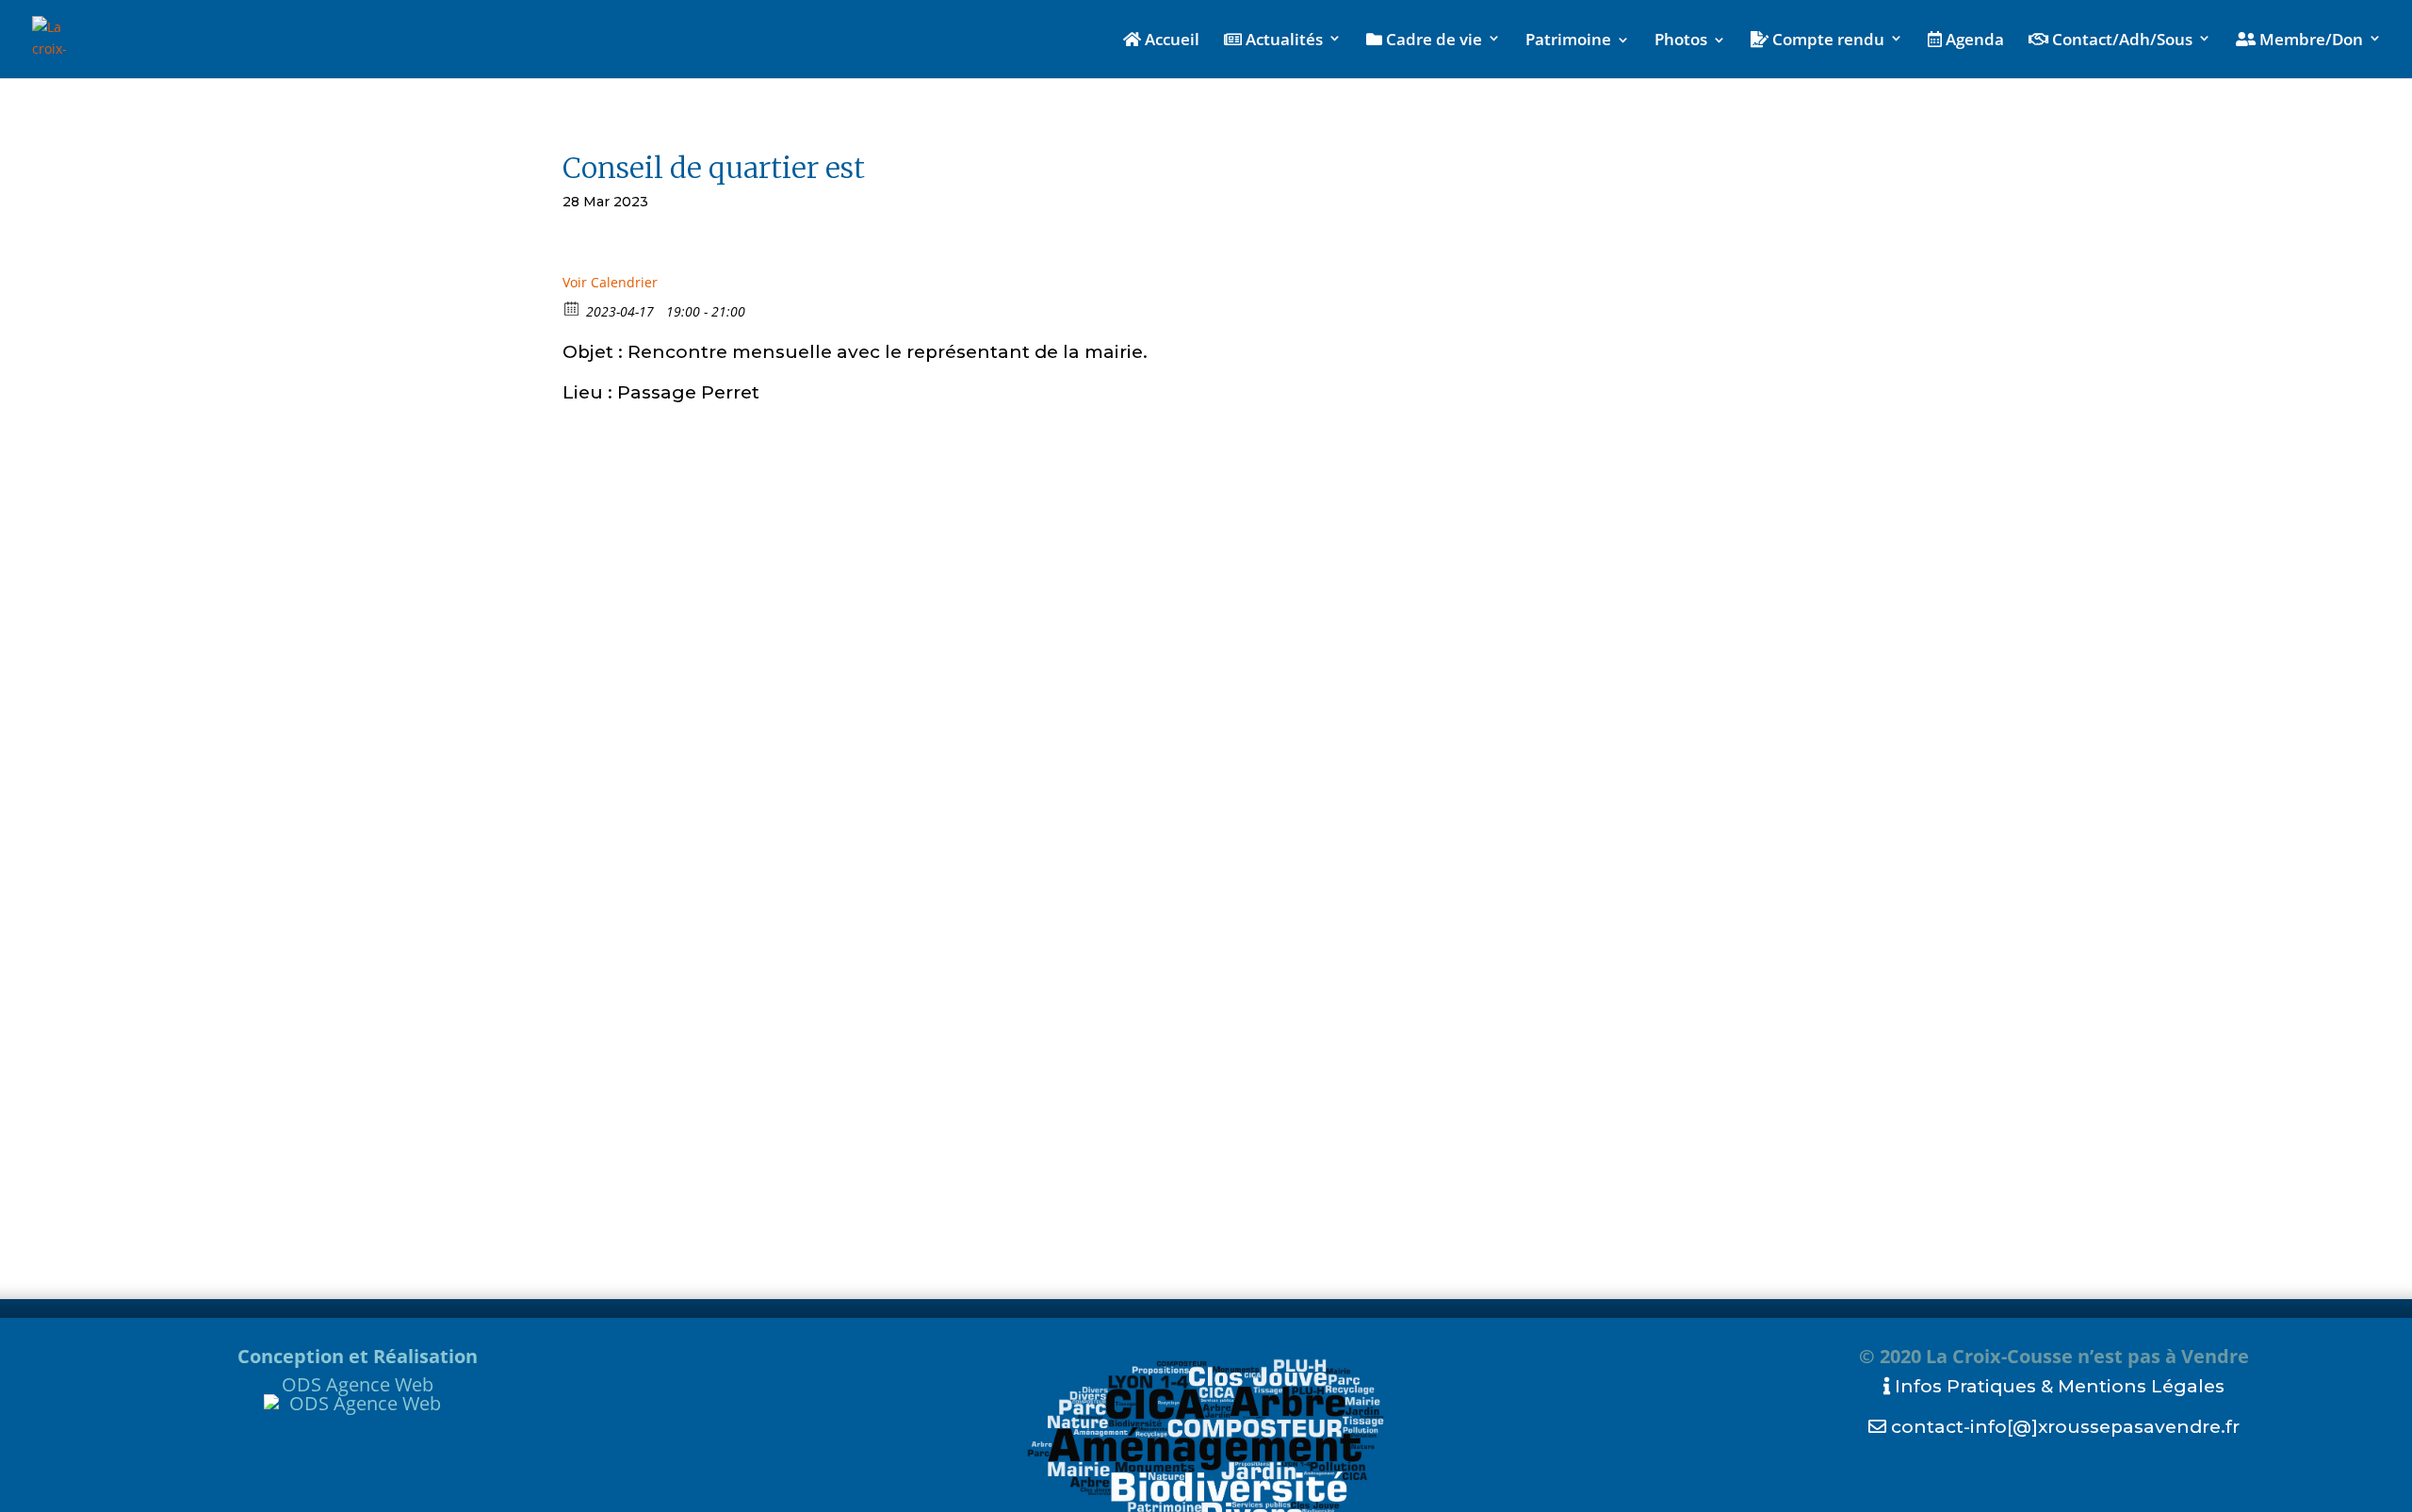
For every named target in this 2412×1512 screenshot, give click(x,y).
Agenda (1973, 41)
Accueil (1170, 41)
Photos (1681, 41)
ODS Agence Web (358, 1384)
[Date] (572, 308)
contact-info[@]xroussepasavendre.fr (2063, 1427)
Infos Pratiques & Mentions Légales (2057, 1386)
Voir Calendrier (610, 282)
